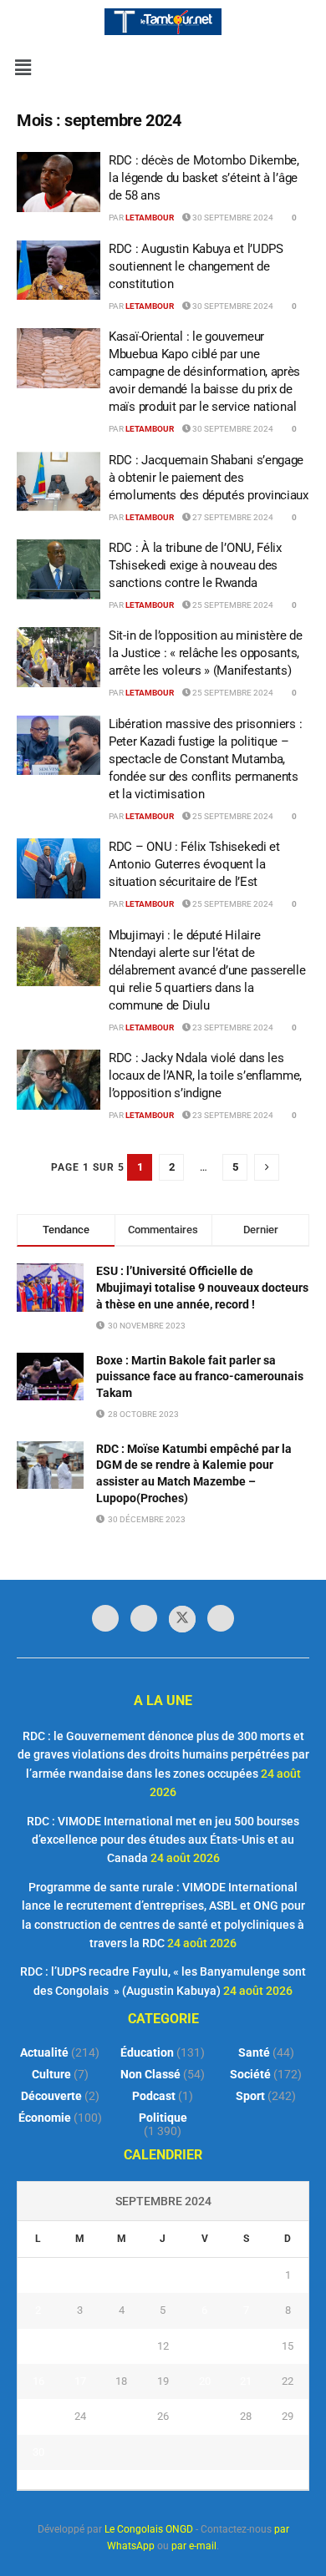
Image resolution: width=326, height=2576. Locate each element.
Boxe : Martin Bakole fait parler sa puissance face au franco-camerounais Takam (200, 1377)
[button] (23, 68)
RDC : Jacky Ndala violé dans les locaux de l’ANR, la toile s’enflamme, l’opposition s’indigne (205, 1075)
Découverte (51, 2096)
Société (250, 2074)
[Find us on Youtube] (221, 1618)
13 (205, 2346)
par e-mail (194, 2546)
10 (80, 2346)
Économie (45, 2118)
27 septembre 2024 (232, 517)
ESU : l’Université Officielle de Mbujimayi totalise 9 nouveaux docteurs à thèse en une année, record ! (202, 1287)
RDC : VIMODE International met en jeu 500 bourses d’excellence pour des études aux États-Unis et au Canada (163, 1840)
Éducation (147, 2052)
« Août (146, 2479)
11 (121, 2346)
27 (205, 2416)
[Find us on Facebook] (105, 1618)
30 (38, 2452)
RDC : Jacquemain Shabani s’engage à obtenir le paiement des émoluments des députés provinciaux (209, 478)
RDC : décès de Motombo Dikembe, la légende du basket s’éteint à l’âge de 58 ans (204, 178)
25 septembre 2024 (232, 605)
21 (246, 2381)
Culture (51, 2074)
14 (246, 2346)
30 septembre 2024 (232, 218)
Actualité (44, 2052)
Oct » (184, 2479)
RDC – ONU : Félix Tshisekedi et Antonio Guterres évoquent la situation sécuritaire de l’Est (194, 864)
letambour (150, 218)
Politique (163, 2118)
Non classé (150, 2074)
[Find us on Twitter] (182, 1619)
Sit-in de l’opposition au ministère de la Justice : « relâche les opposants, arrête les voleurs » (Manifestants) (206, 653)
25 (121, 2416)
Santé (254, 2052)
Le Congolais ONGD (149, 2529)
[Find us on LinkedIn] (144, 1618)
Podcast (154, 2096)
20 (205, 2381)
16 (38, 2381)
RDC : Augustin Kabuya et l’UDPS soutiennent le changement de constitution (196, 266)
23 (38, 2416)
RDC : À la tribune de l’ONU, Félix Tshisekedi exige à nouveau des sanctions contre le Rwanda (195, 565)
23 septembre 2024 (232, 1027)
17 (80, 2381)
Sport (250, 2096)
